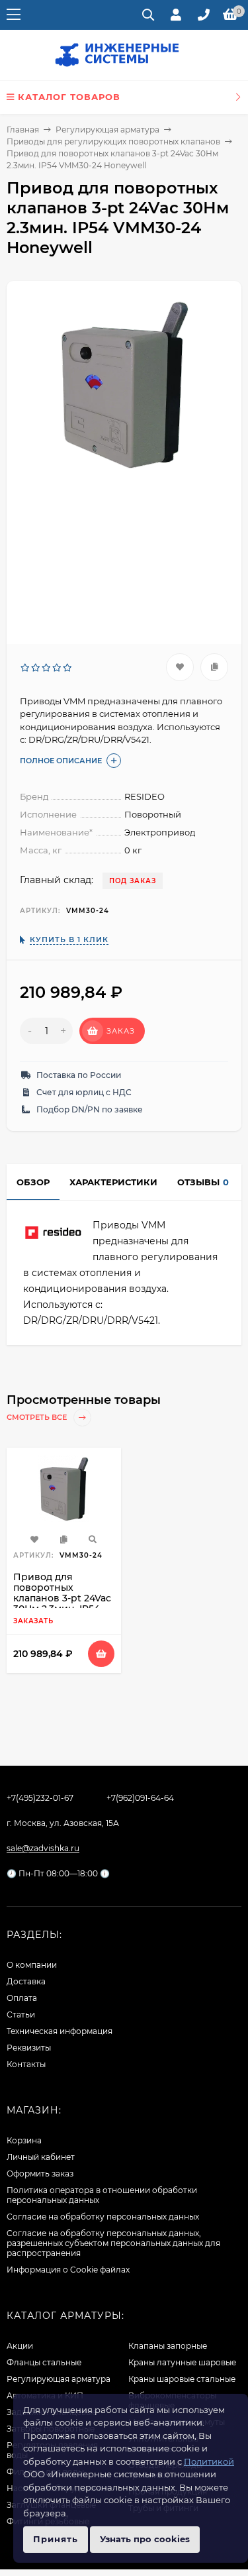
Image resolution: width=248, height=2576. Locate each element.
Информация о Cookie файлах (68, 2270)
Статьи (21, 2014)
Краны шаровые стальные (182, 2379)
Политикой (209, 2461)
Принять (56, 2539)
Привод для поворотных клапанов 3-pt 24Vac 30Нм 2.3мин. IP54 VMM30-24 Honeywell (62, 1603)
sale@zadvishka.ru (43, 1848)
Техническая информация (60, 2031)
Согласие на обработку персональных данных (103, 2217)
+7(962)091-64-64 (140, 1798)
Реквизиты (29, 2048)
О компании (32, 1965)
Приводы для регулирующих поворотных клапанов (113, 141)
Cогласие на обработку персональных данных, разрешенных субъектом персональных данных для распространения (113, 2243)
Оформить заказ (40, 2173)
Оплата (22, 1998)
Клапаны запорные (168, 2346)
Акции (20, 2346)
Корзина (24, 2140)
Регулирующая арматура (107, 130)
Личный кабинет (41, 2157)
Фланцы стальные (44, 2362)
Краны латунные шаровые (182, 2362)
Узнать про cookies (145, 2539)
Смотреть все (38, 1418)
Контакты (26, 2064)
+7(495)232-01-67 (40, 1798)
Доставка (26, 1981)
